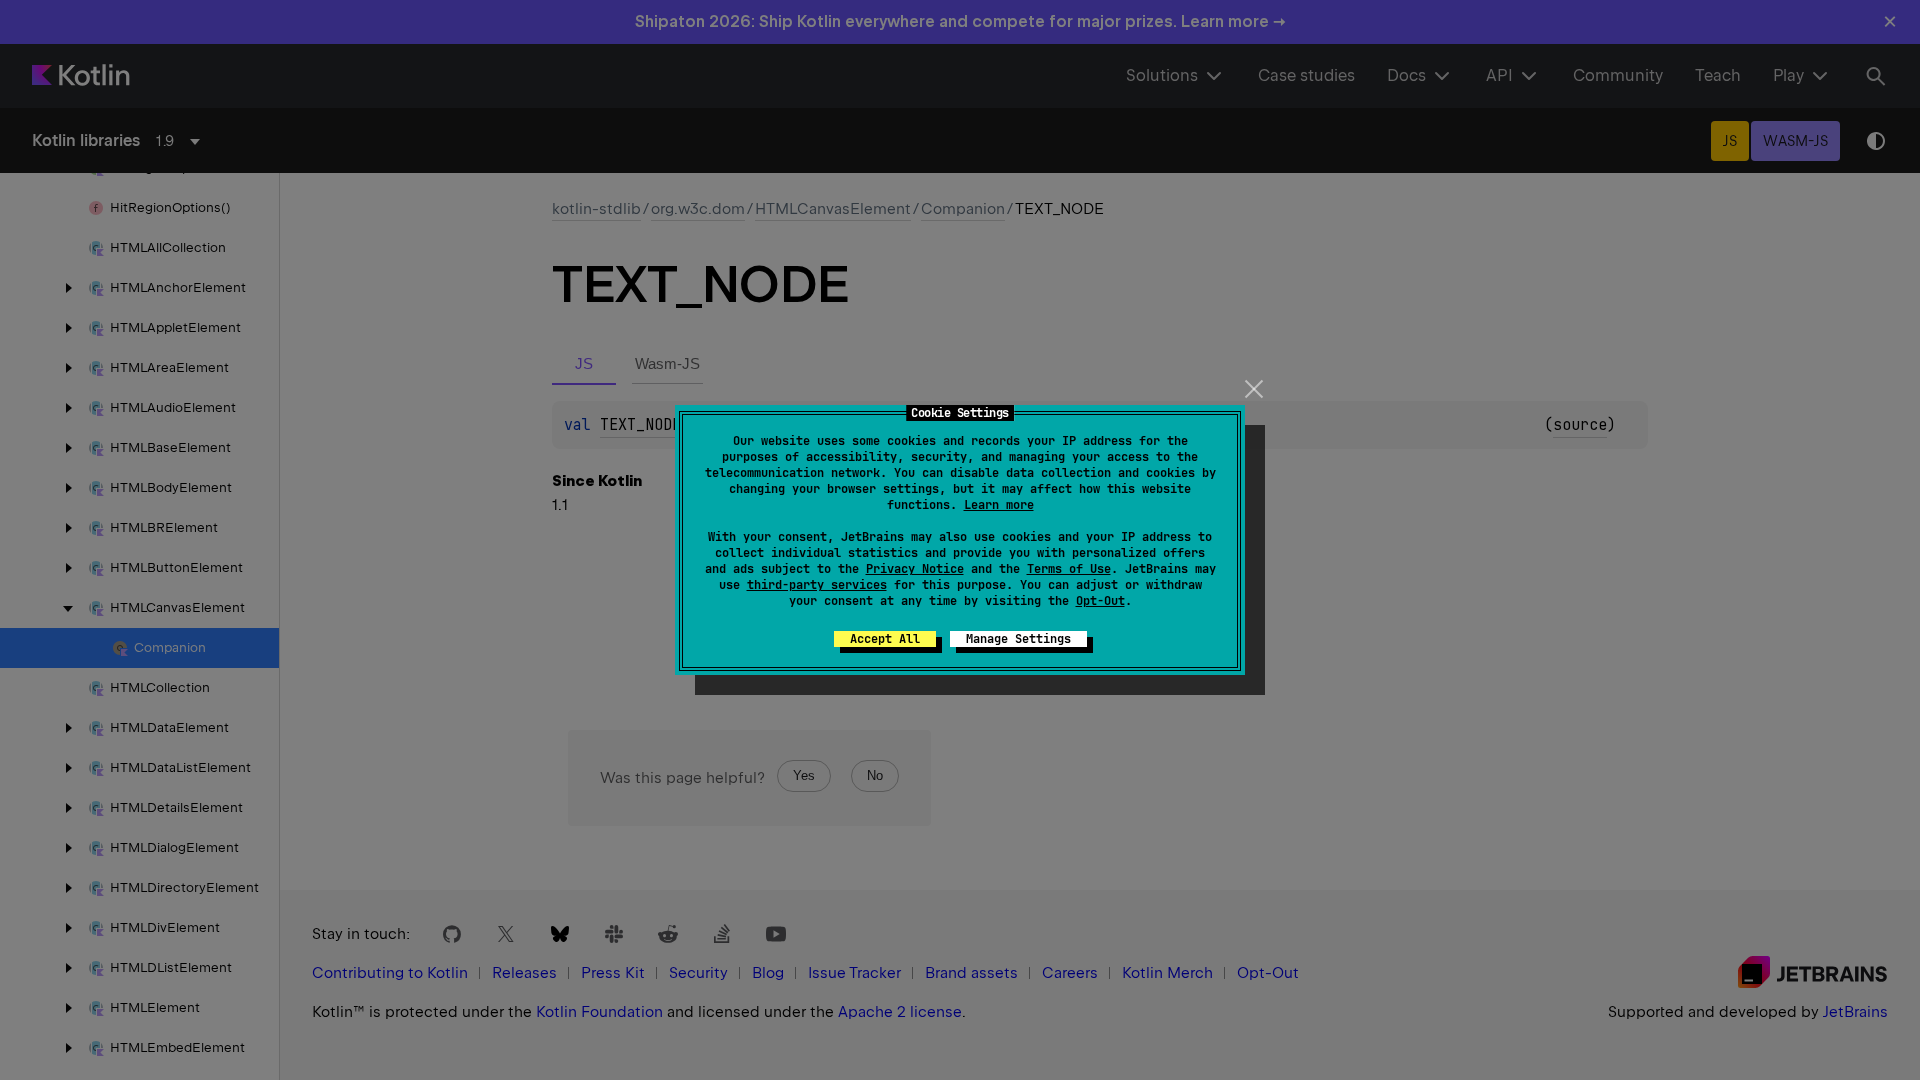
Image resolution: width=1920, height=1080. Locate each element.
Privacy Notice (915, 569)
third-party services (817, 585)
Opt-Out (1100, 601)
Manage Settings (1018, 639)
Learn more (999, 505)
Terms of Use (1069, 569)
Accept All (885, 639)
